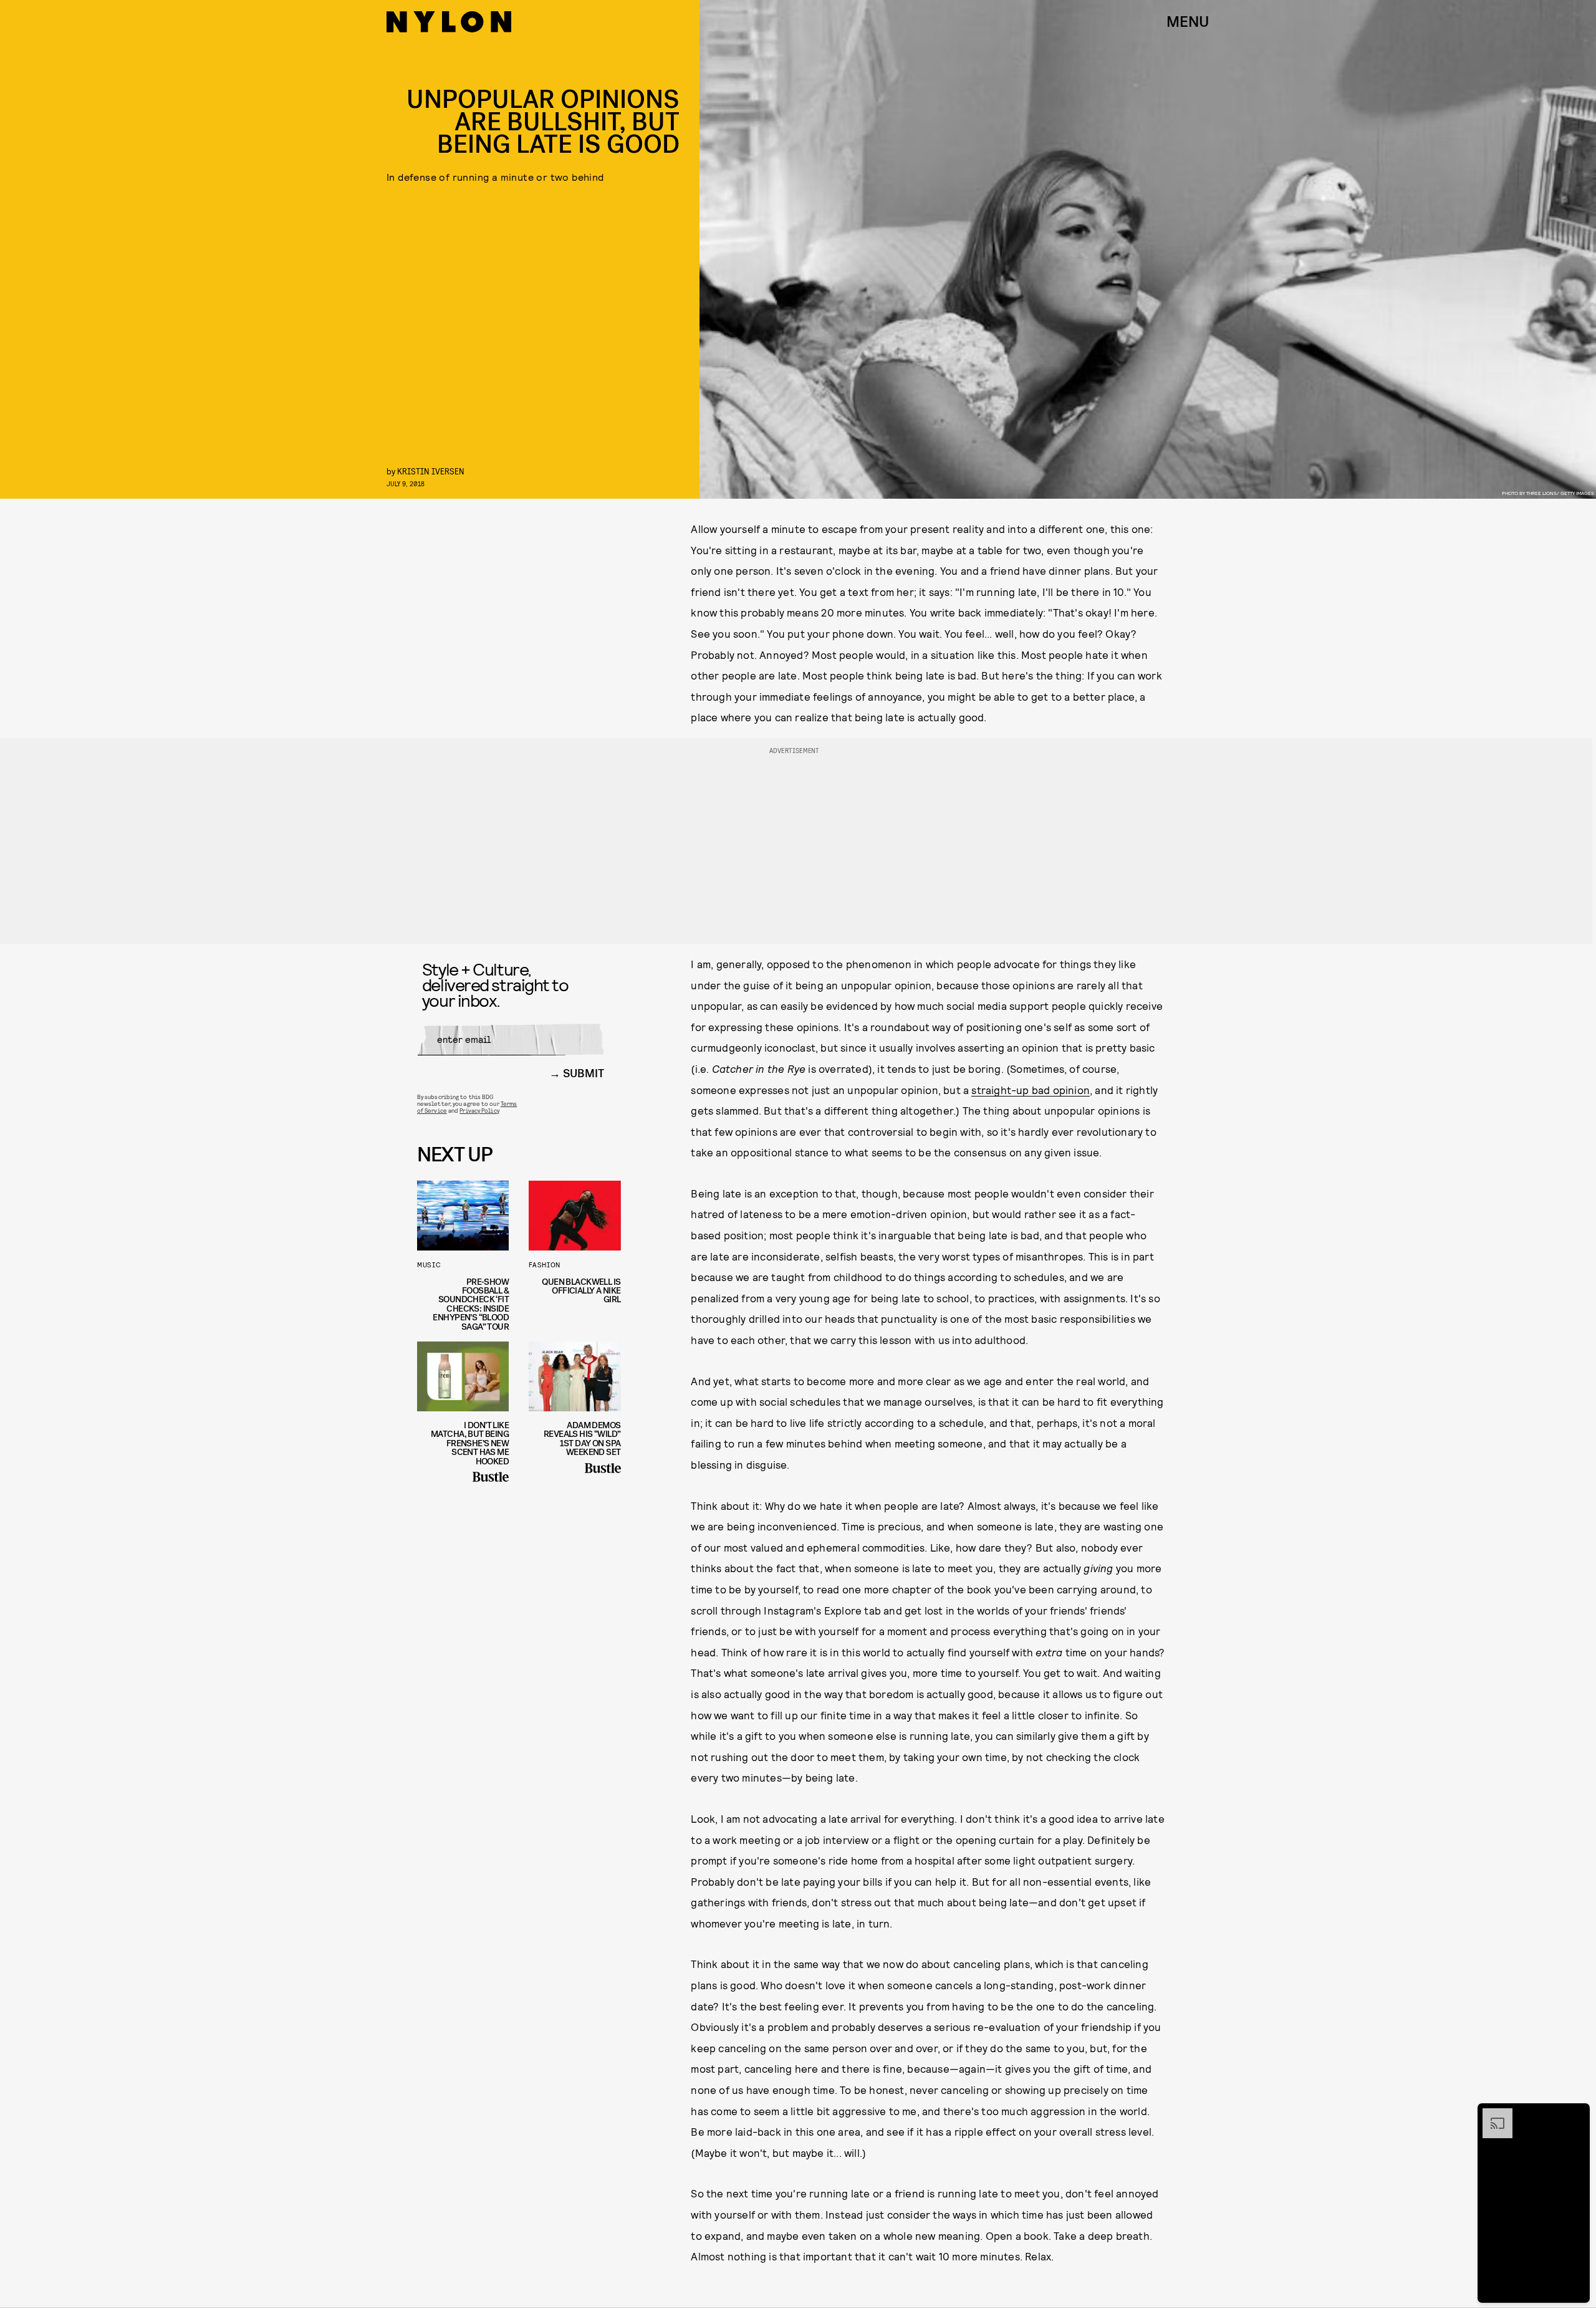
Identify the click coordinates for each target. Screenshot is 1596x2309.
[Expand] (1491, 2115)
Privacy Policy (479, 1110)
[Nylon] (449, 22)
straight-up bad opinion (1031, 1090)
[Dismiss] (1576, 2115)
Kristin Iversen (431, 471)
